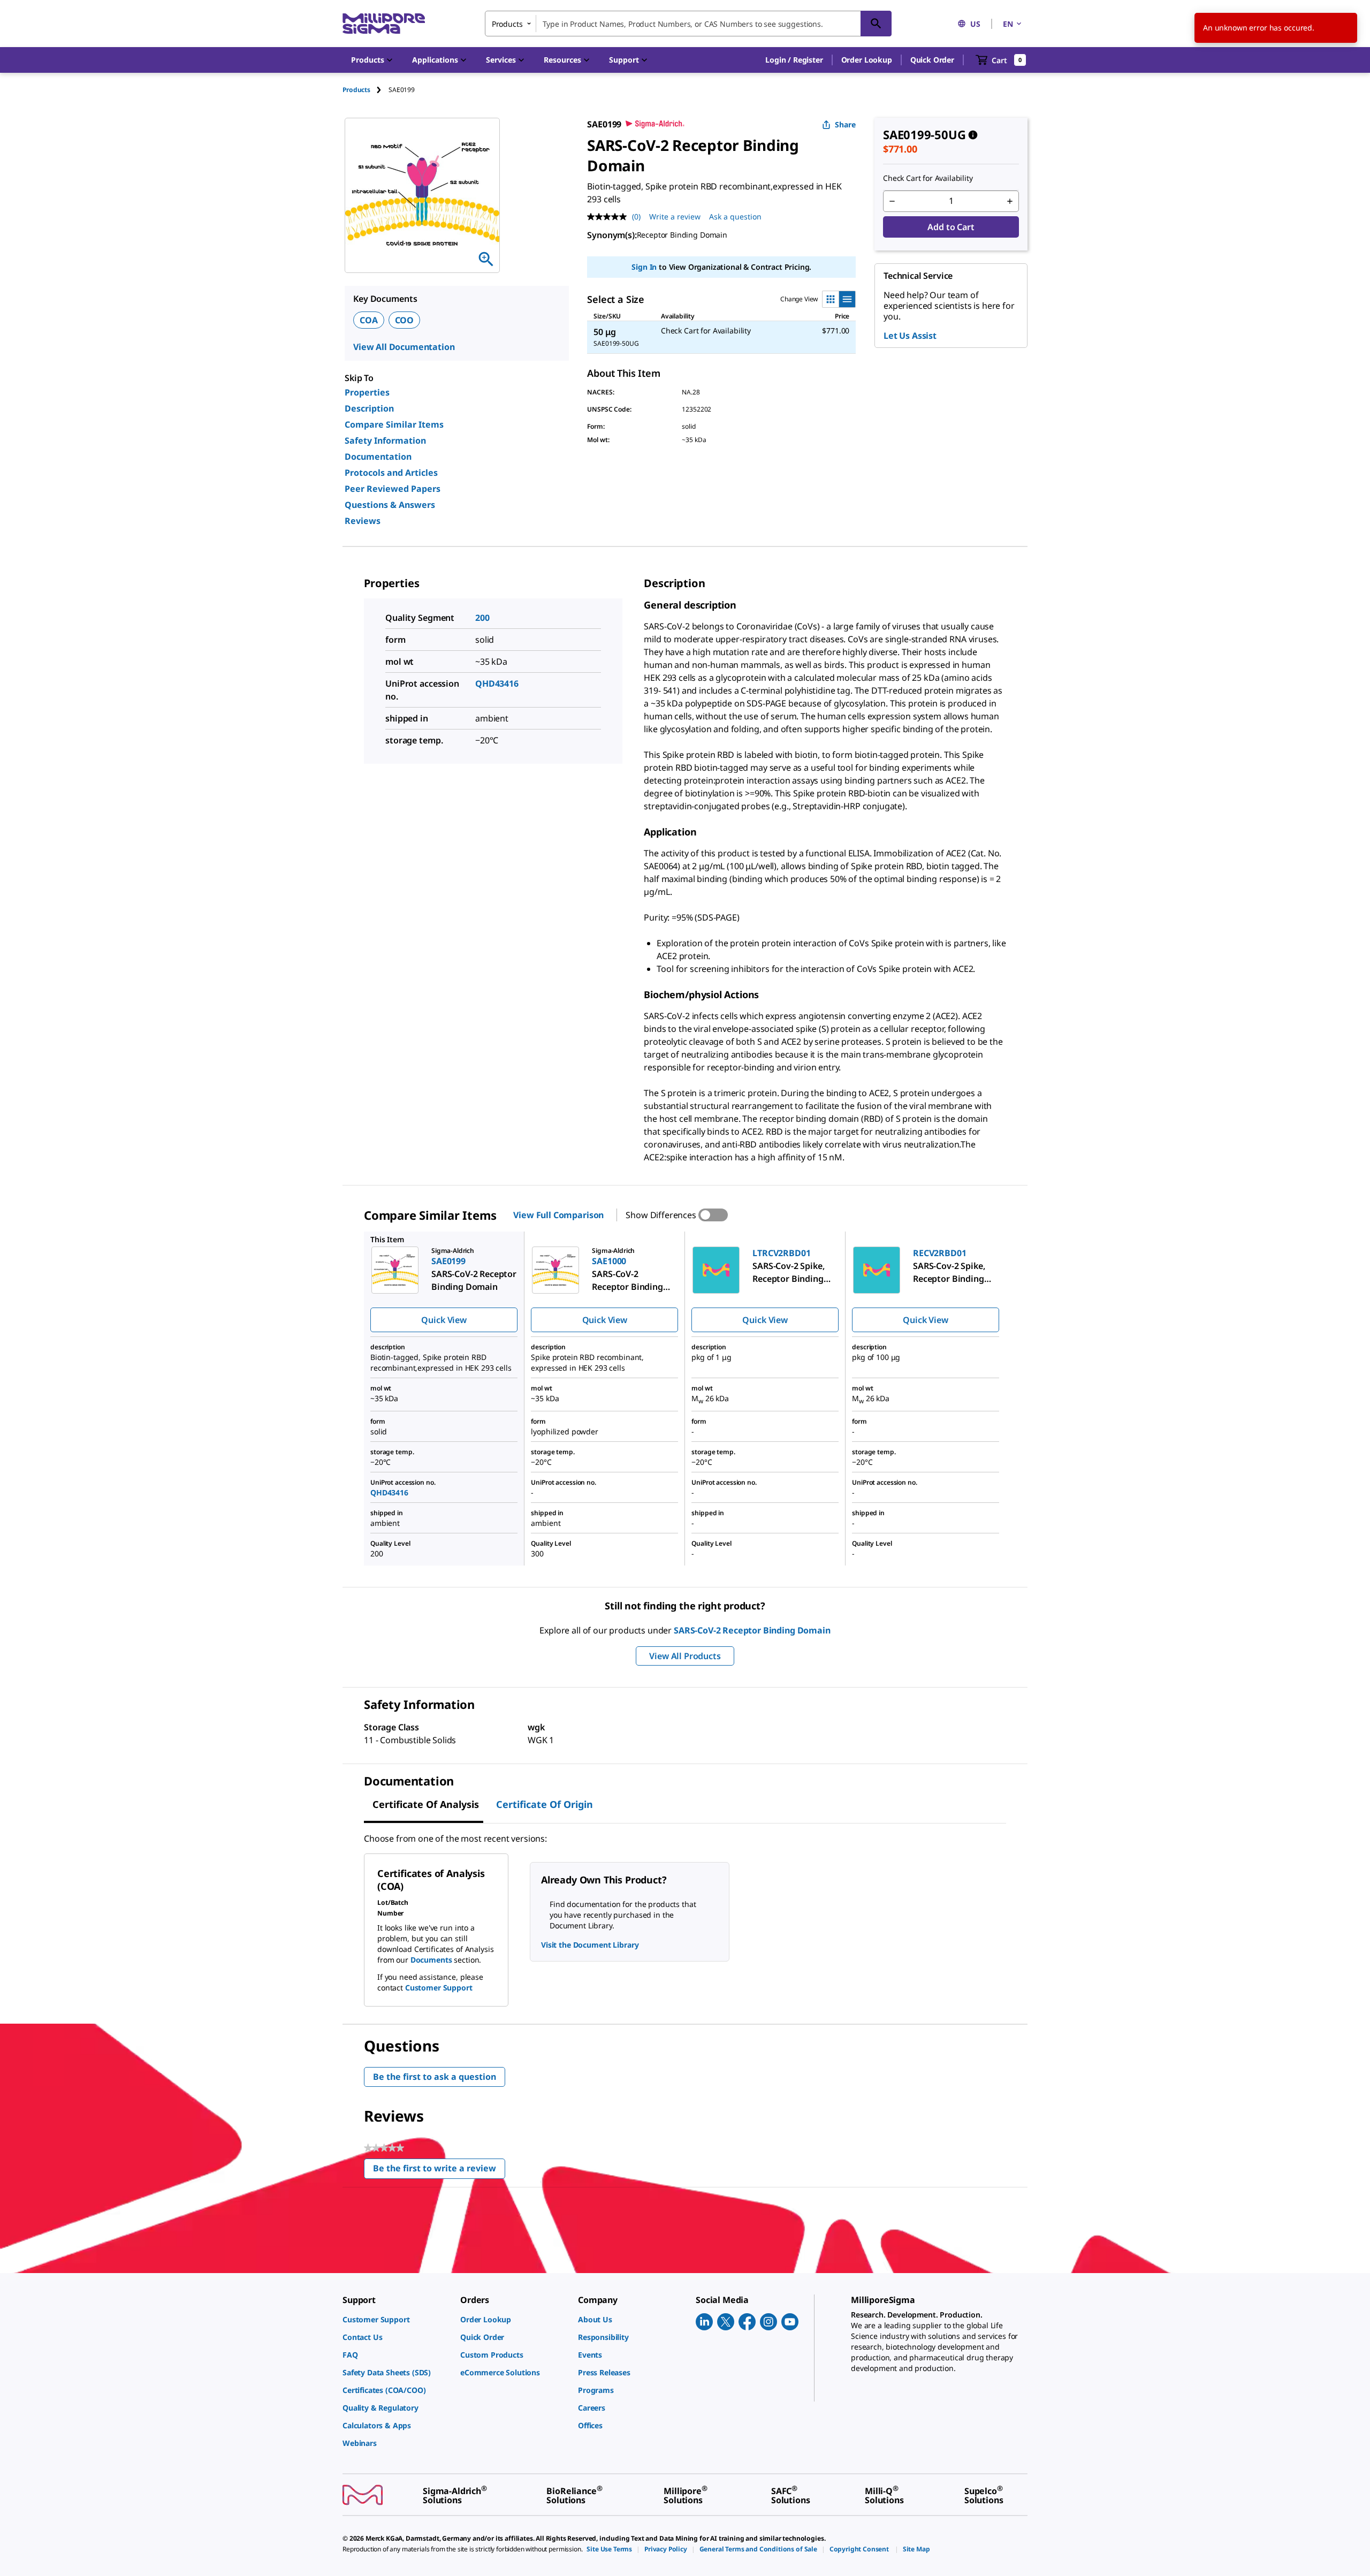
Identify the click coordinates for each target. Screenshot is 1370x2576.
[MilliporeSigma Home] (384, 24)
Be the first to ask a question (435, 2077)
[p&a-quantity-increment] (1010, 201)
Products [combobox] (507, 24)
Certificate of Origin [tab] (545, 1804)
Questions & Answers (390, 505)
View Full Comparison (558, 1215)
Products (356, 90)
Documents (431, 1960)
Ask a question (735, 216)
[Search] (876, 24)
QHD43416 (497, 683)
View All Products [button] (685, 1656)
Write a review (675, 216)
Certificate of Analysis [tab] (426, 1804)
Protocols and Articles (391, 473)
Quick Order (932, 60)
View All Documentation (404, 347)
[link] (396, 2319)
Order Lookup (867, 60)
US (975, 24)
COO (405, 320)
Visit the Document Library (590, 1945)
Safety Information (385, 440)
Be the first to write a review (439, 2171)
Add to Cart (951, 227)
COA (369, 320)
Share (845, 124)
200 (482, 618)
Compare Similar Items (394, 424)
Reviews (363, 521)
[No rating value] (610, 217)
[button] (794, 60)
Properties (367, 392)
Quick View (444, 1320)
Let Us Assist (910, 336)
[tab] (366, 90)
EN (1008, 24)
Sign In (644, 267)
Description (369, 408)
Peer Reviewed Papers (393, 489)
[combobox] (688, 24)
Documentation (378, 457)
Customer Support (439, 1988)
